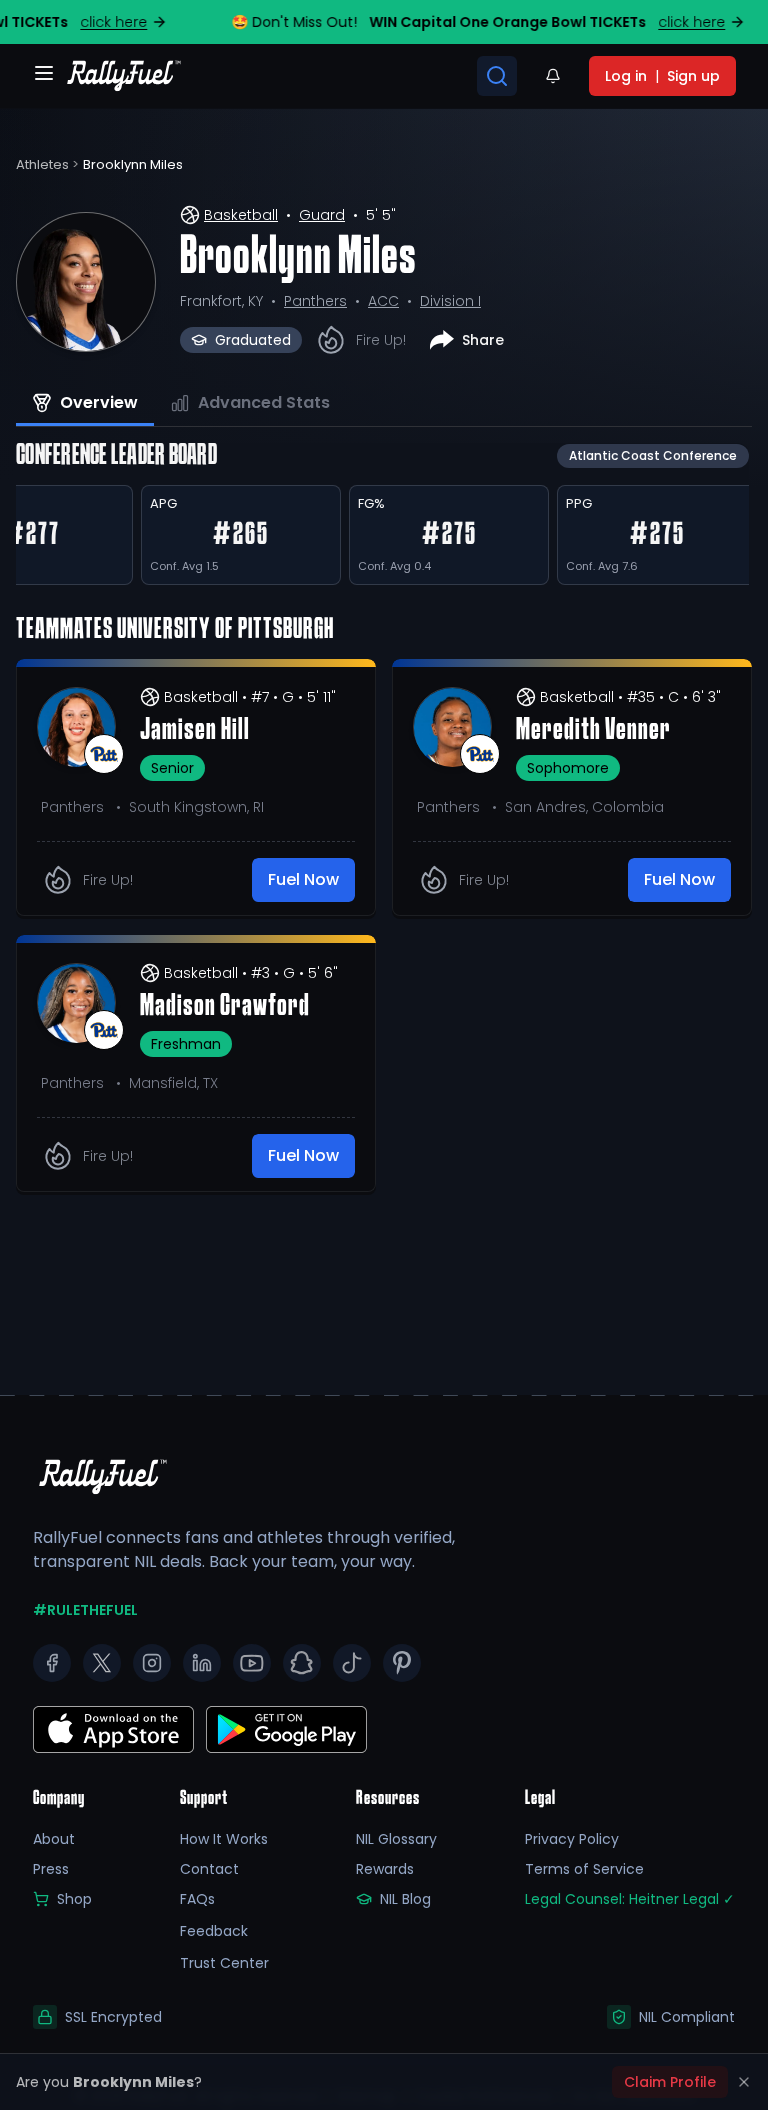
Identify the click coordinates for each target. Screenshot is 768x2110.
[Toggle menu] (44, 73)
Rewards (385, 1869)
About (54, 1839)
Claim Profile (670, 2082)
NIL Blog (405, 1899)
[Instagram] (152, 1663)
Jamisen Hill (195, 731)
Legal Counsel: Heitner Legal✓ (630, 1899)
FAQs (197, 1899)
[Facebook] (52, 1663)
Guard (322, 215)
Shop (74, 1899)
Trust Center (224, 1963)
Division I (450, 301)
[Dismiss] (744, 2082)
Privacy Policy (572, 1839)
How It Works (224, 1839)
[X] (102, 1663)
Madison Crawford (225, 1007)
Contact (209, 1869)
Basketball (241, 215)
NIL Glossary (396, 1839)
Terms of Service (584, 1869)
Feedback (214, 1931)
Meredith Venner (593, 731)
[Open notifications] (553, 76)
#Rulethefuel (85, 1610)
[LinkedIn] (202, 1663)
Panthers (315, 301)
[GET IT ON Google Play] (113, 1729)
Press (51, 1869)
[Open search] (497, 76)
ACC (383, 301)
